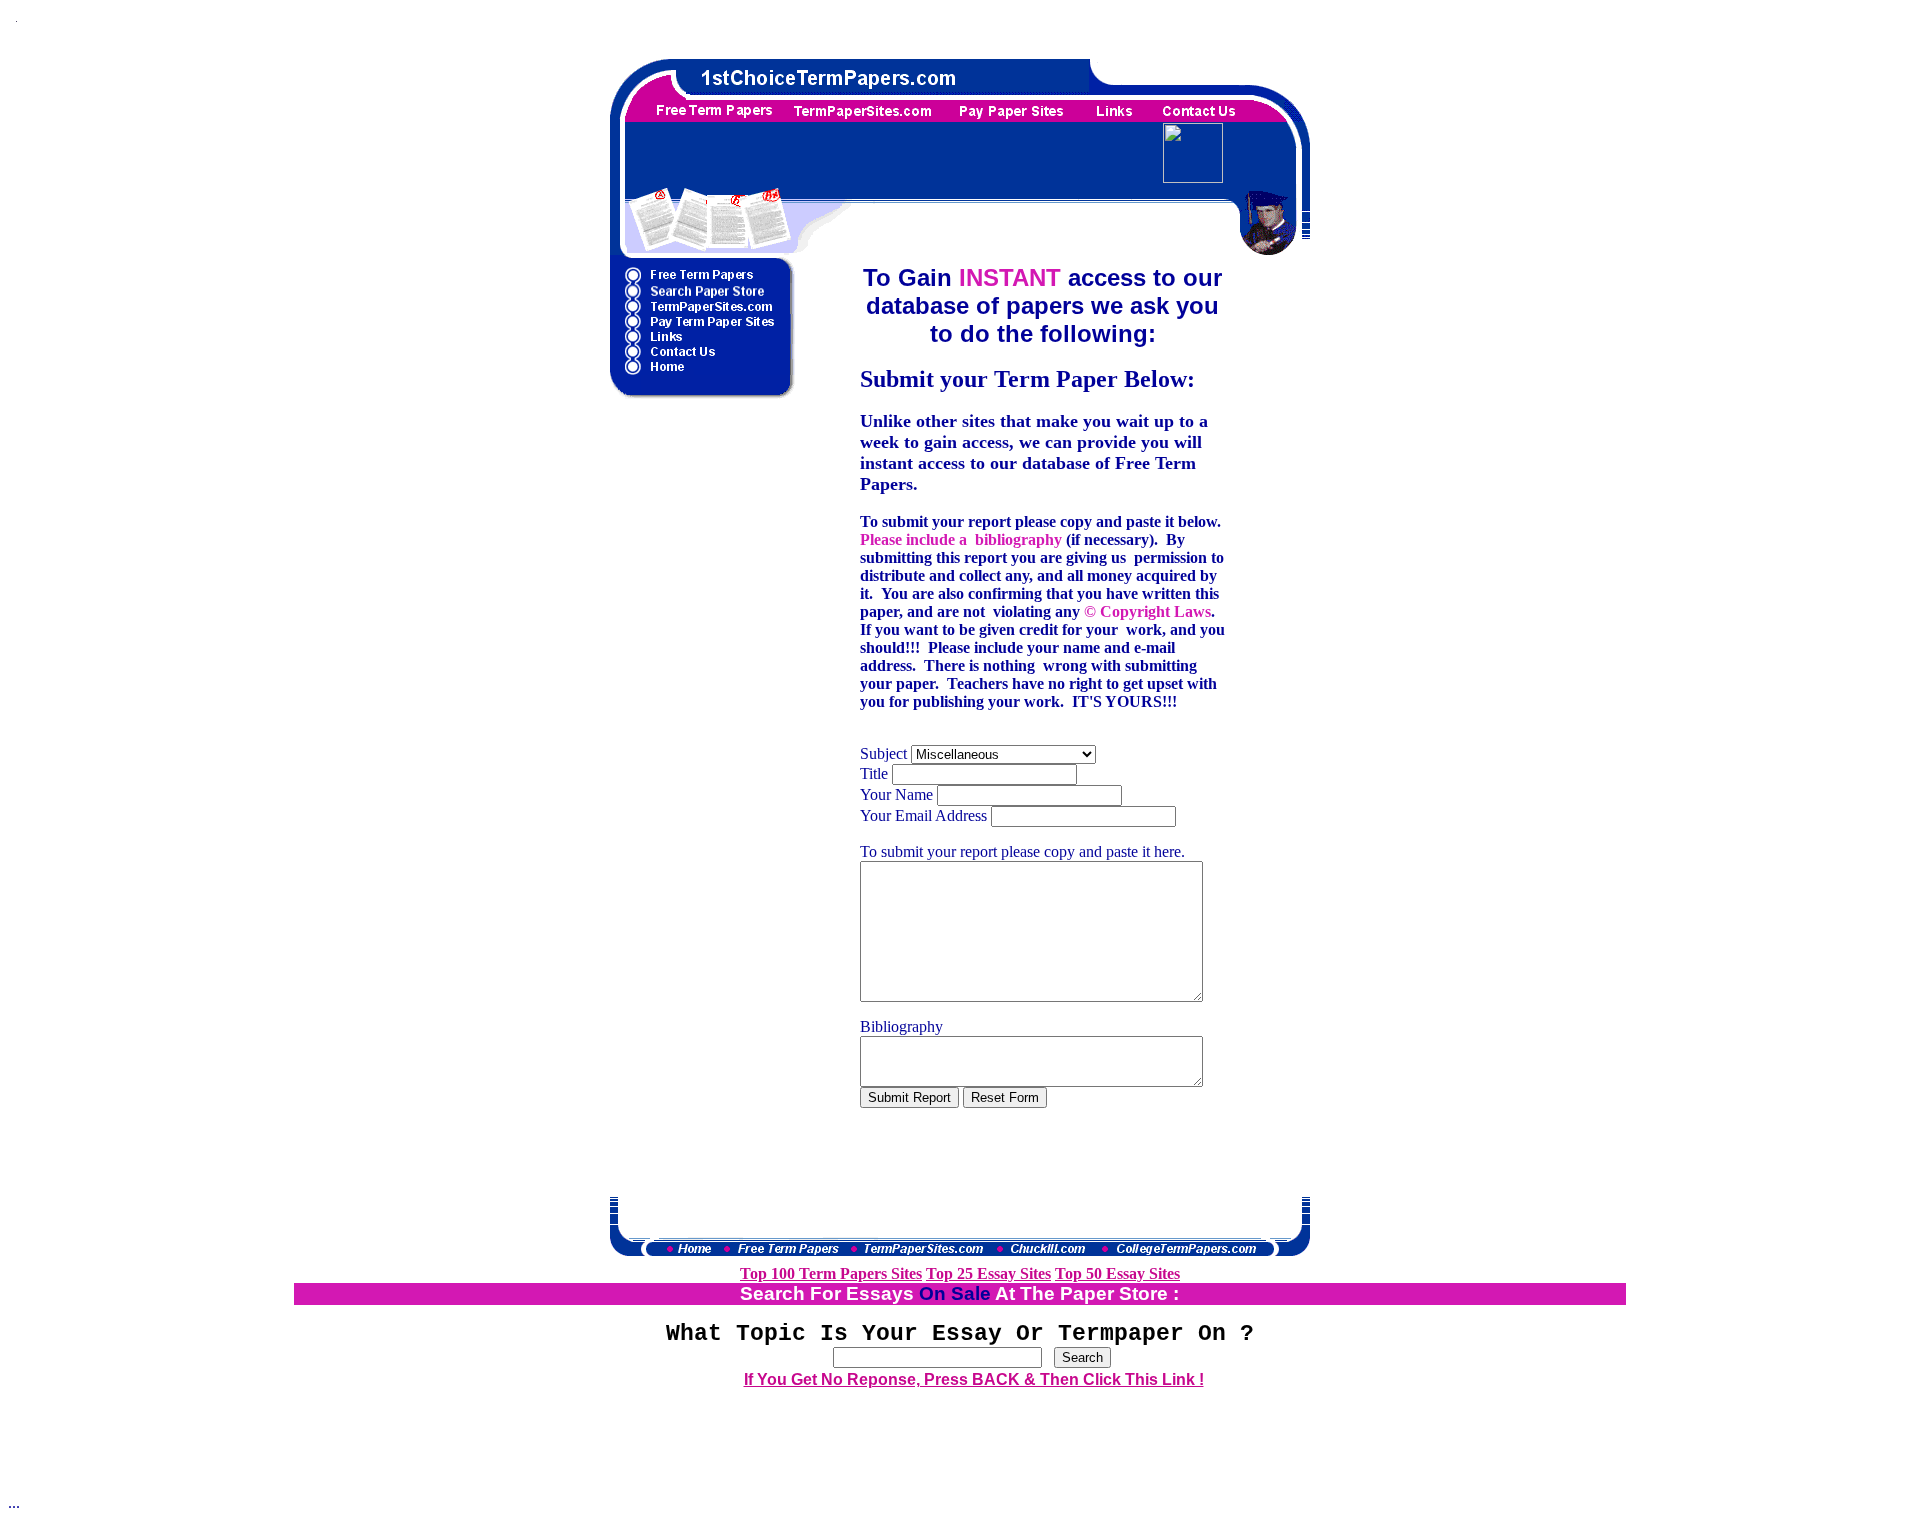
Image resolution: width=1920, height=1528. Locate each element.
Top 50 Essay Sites (1117, 1273)
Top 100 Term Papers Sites (831, 1273)
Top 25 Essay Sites (988, 1273)
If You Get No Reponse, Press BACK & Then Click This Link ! (974, 1379)
